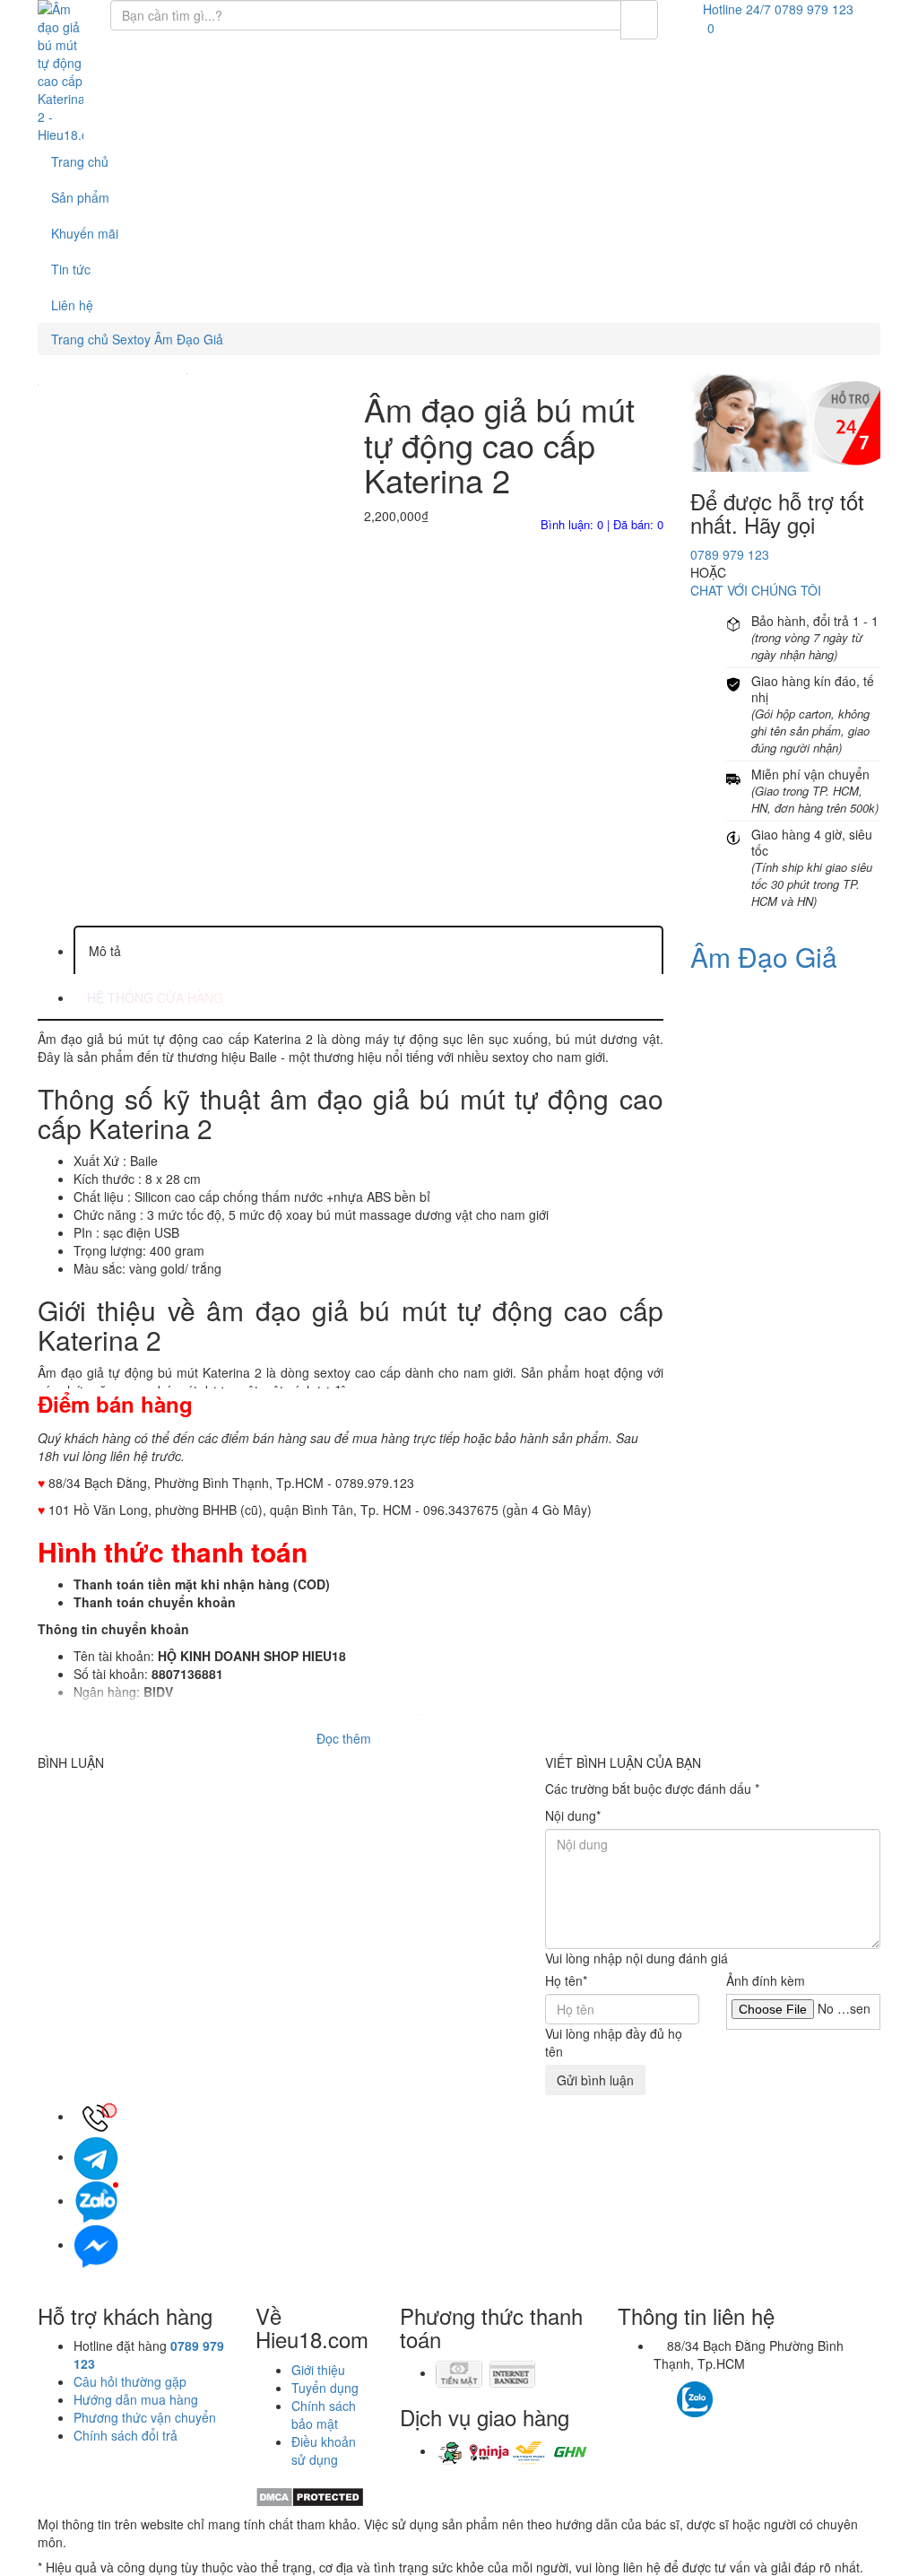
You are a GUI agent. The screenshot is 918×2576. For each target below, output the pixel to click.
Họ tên (566, 1980)
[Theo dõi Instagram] (727, 2390)
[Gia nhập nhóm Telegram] (772, 2404)
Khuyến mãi (85, 233)
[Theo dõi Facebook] (663, 2390)
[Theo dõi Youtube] (745, 2390)
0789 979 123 (730, 554)
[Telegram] (96, 2156)
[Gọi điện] (96, 2116)
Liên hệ (72, 305)
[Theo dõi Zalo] (695, 2398)
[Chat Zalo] (96, 2200)
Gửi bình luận (595, 2080)
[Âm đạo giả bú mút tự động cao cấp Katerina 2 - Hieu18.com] (61, 72)
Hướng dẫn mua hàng (136, 2399)
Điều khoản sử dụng (324, 2450)
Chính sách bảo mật (324, 2415)
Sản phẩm (80, 197)
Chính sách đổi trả (126, 2435)
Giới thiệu (318, 2370)
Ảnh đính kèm (766, 1980)
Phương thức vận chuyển (145, 2417)
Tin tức (71, 269)
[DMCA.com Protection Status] (310, 2495)
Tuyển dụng (325, 2388)
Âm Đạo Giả (764, 957)
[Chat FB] (96, 2244)
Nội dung (573, 1815)
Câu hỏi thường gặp (130, 2381)
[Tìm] (639, 20)
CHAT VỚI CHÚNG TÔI (756, 590)
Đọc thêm (346, 1738)
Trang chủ (80, 161)
